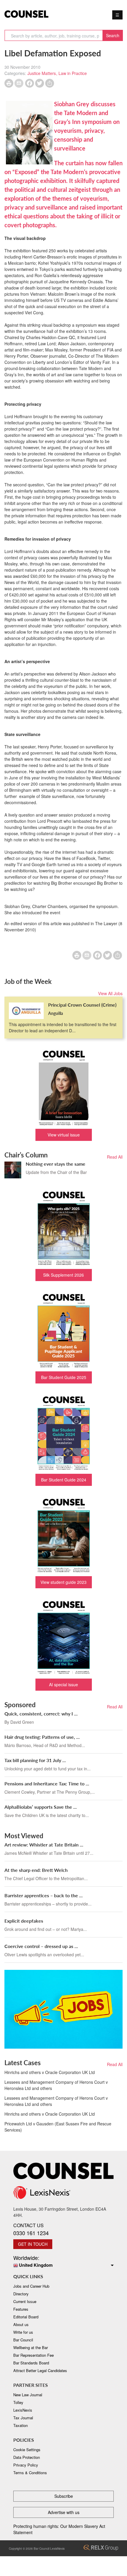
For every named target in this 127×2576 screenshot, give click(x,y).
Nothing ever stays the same (56, 1164)
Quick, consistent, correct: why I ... (41, 1714)
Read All (115, 1157)
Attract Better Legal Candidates (40, 2370)
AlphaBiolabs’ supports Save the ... (41, 1807)
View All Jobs (110, 993)
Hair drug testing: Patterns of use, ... (42, 1737)
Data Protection (27, 2457)
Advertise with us (64, 2512)
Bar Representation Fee (34, 2355)
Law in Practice (73, 73)
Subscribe (64, 2496)
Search (113, 35)
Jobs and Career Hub (31, 2286)
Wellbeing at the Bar (31, 2347)
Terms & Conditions (30, 2473)
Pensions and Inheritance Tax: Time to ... (47, 1783)
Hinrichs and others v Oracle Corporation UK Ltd (50, 2072)
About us (21, 2324)
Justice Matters (42, 73)
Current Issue (25, 2301)
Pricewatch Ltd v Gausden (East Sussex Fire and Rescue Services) (58, 2127)
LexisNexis (23, 2410)
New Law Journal (28, 2395)
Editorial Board (26, 2317)
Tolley (18, 2402)
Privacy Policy (26, 2465)
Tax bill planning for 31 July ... (35, 1760)
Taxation (21, 2425)
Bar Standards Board (31, 2363)
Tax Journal (23, 2418)
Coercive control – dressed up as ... (41, 1946)
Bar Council (23, 2340)
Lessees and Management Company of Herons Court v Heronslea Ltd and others (56, 2085)
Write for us (23, 2332)
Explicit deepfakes (24, 1921)
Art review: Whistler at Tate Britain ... (44, 1845)
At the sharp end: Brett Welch (36, 1870)
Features (21, 2309)
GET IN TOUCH (33, 2244)
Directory (21, 2294)
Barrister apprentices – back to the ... (44, 1895)
